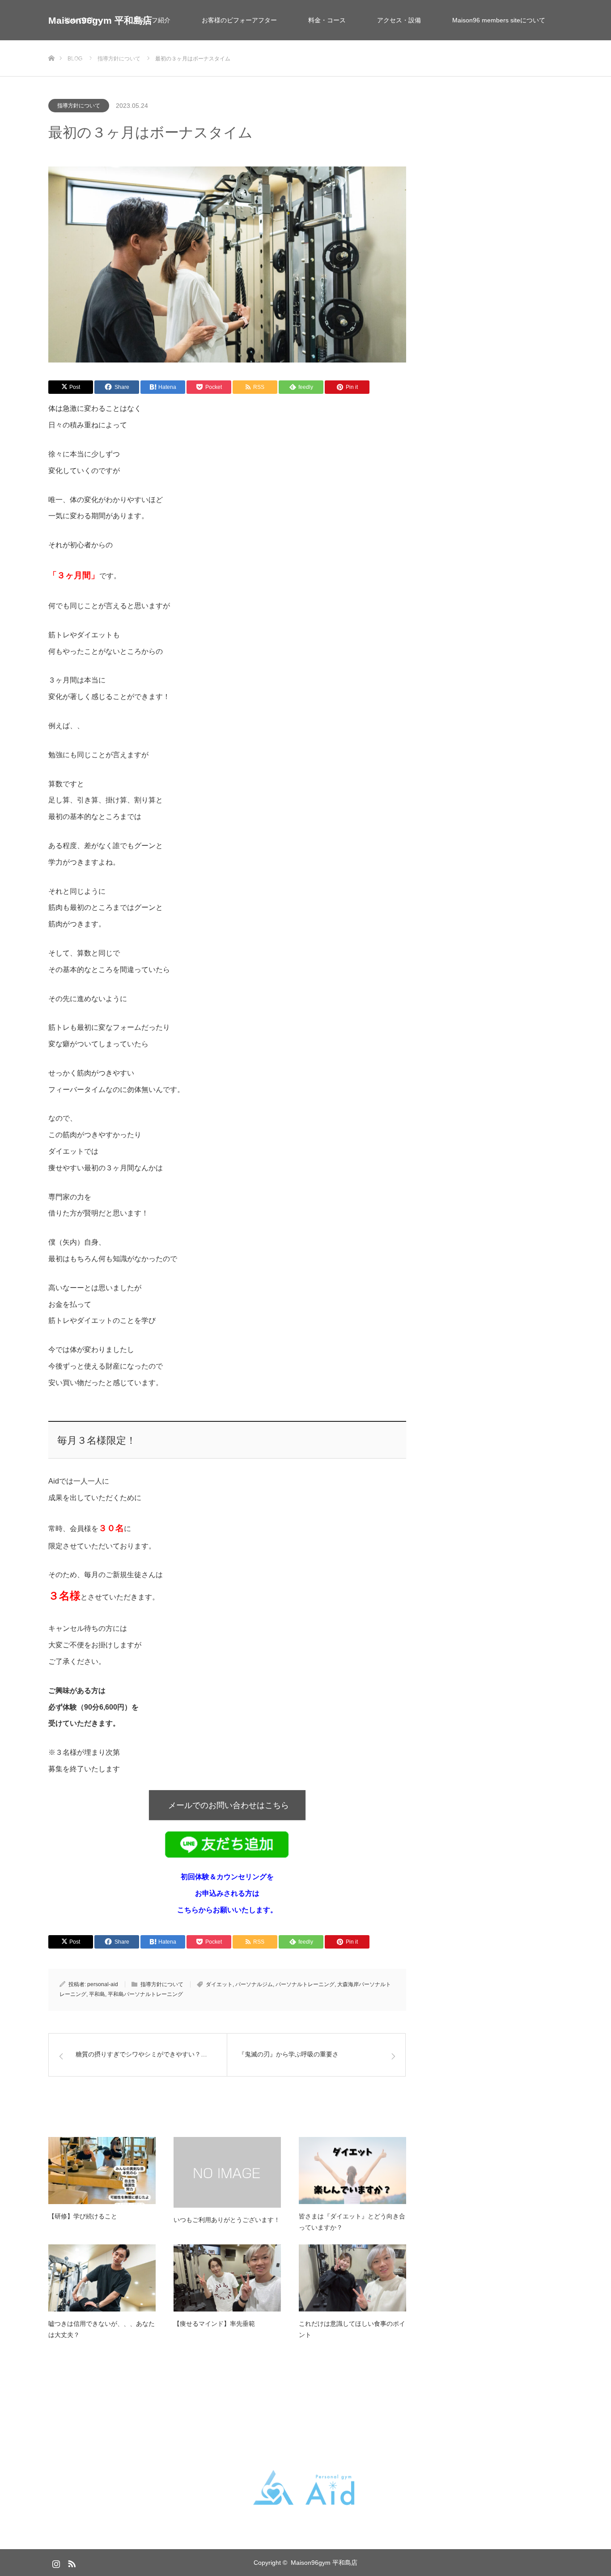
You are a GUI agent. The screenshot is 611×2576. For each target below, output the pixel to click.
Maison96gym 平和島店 (324, 2563)
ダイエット (219, 1984)
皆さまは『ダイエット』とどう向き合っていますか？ (352, 2222)
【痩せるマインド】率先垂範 (214, 2324)
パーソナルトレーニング (305, 1984)
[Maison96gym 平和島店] (305, 2488)
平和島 (97, 1994)
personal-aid (103, 1984)
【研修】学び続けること (83, 2216)
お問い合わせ (83, 60)
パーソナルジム (254, 1984)
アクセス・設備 (399, 20)
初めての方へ (83, 20)
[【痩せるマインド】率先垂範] (227, 2278)
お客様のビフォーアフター (239, 20)
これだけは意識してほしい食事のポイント (352, 2329)
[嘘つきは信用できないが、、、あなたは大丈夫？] (102, 2278)
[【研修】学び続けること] (102, 2171)
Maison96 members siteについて (499, 20)
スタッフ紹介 (152, 20)
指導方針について (79, 106)
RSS (71, 2562)
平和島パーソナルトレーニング (145, 1994)
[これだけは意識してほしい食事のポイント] (352, 2278)
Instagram (55, 2562)
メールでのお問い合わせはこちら (227, 1805)
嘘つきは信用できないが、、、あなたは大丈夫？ (102, 2329)
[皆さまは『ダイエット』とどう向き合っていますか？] (352, 2171)
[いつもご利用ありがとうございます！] (227, 2172)
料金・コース (327, 20)
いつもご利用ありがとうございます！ (227, 2220)
